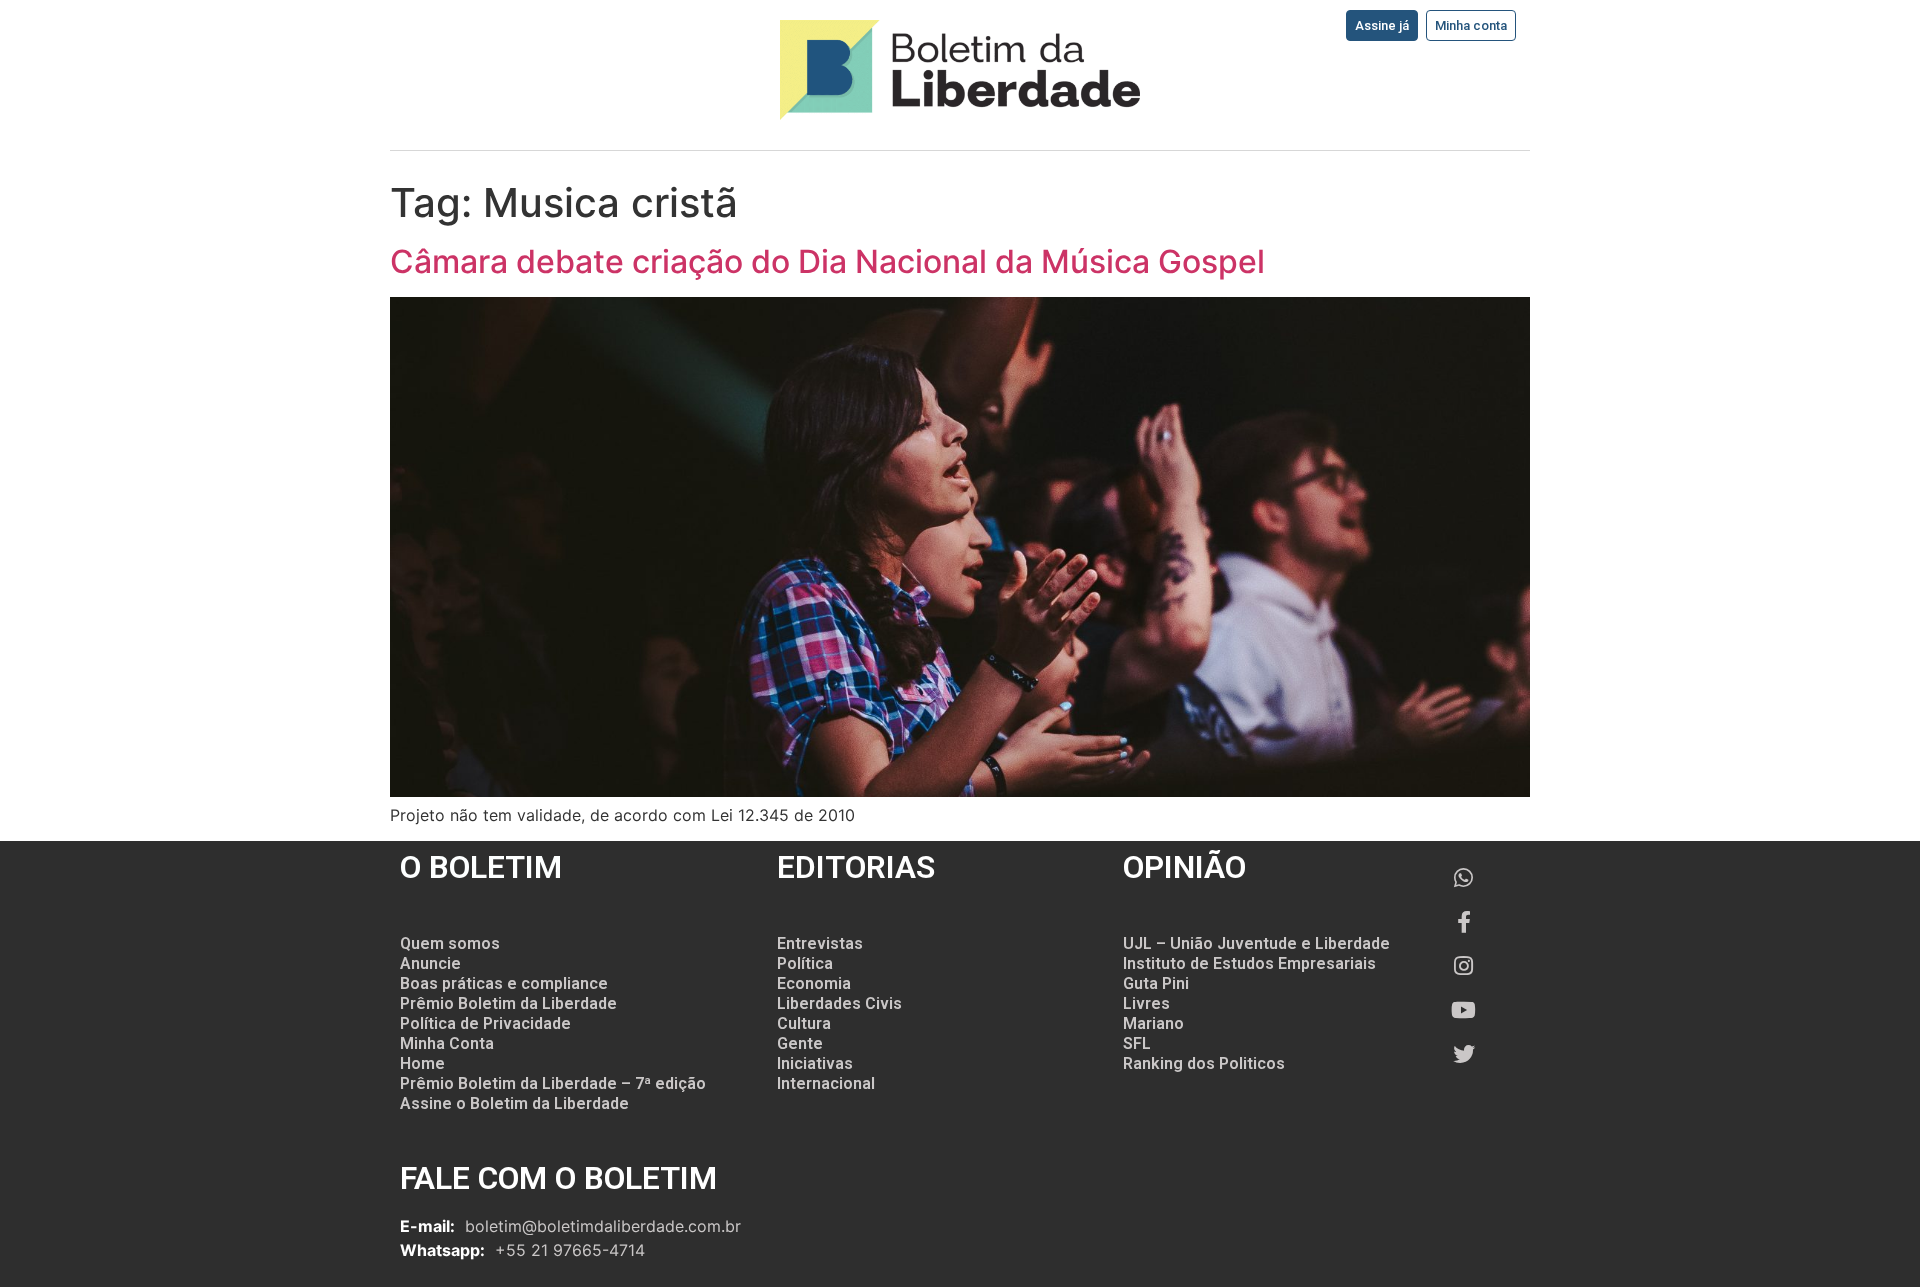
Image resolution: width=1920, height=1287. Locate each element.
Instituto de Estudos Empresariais (1249, 963)
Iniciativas (815, 1063)
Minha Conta (447, 1043)
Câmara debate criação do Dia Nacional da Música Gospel (827, 261)
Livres (1146, 1003)
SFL (1137, 1043)
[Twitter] (1464, 1054)
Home (422, 1063)
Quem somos (450, 943)
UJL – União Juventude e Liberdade (1256, 943)
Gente (800, 1043)
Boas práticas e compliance (504, 983)
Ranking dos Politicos (1204, 1063)
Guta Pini (1156, 983)
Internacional (826, 1083)
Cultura (804, 1023)
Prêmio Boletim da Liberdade (508, 1003)
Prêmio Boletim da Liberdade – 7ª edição (553, 1083)
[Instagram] (1464, 966)
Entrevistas (820, 943)
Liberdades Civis (839, 1003)
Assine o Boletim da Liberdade (514, 1103)
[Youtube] (1464, 1010)
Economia (814, 983)
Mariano (1153, 1023)
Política (805, 963)
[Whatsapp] (1464, 878)
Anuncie (430, 963)
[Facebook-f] (1464, 922)
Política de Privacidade (485, 1023)
